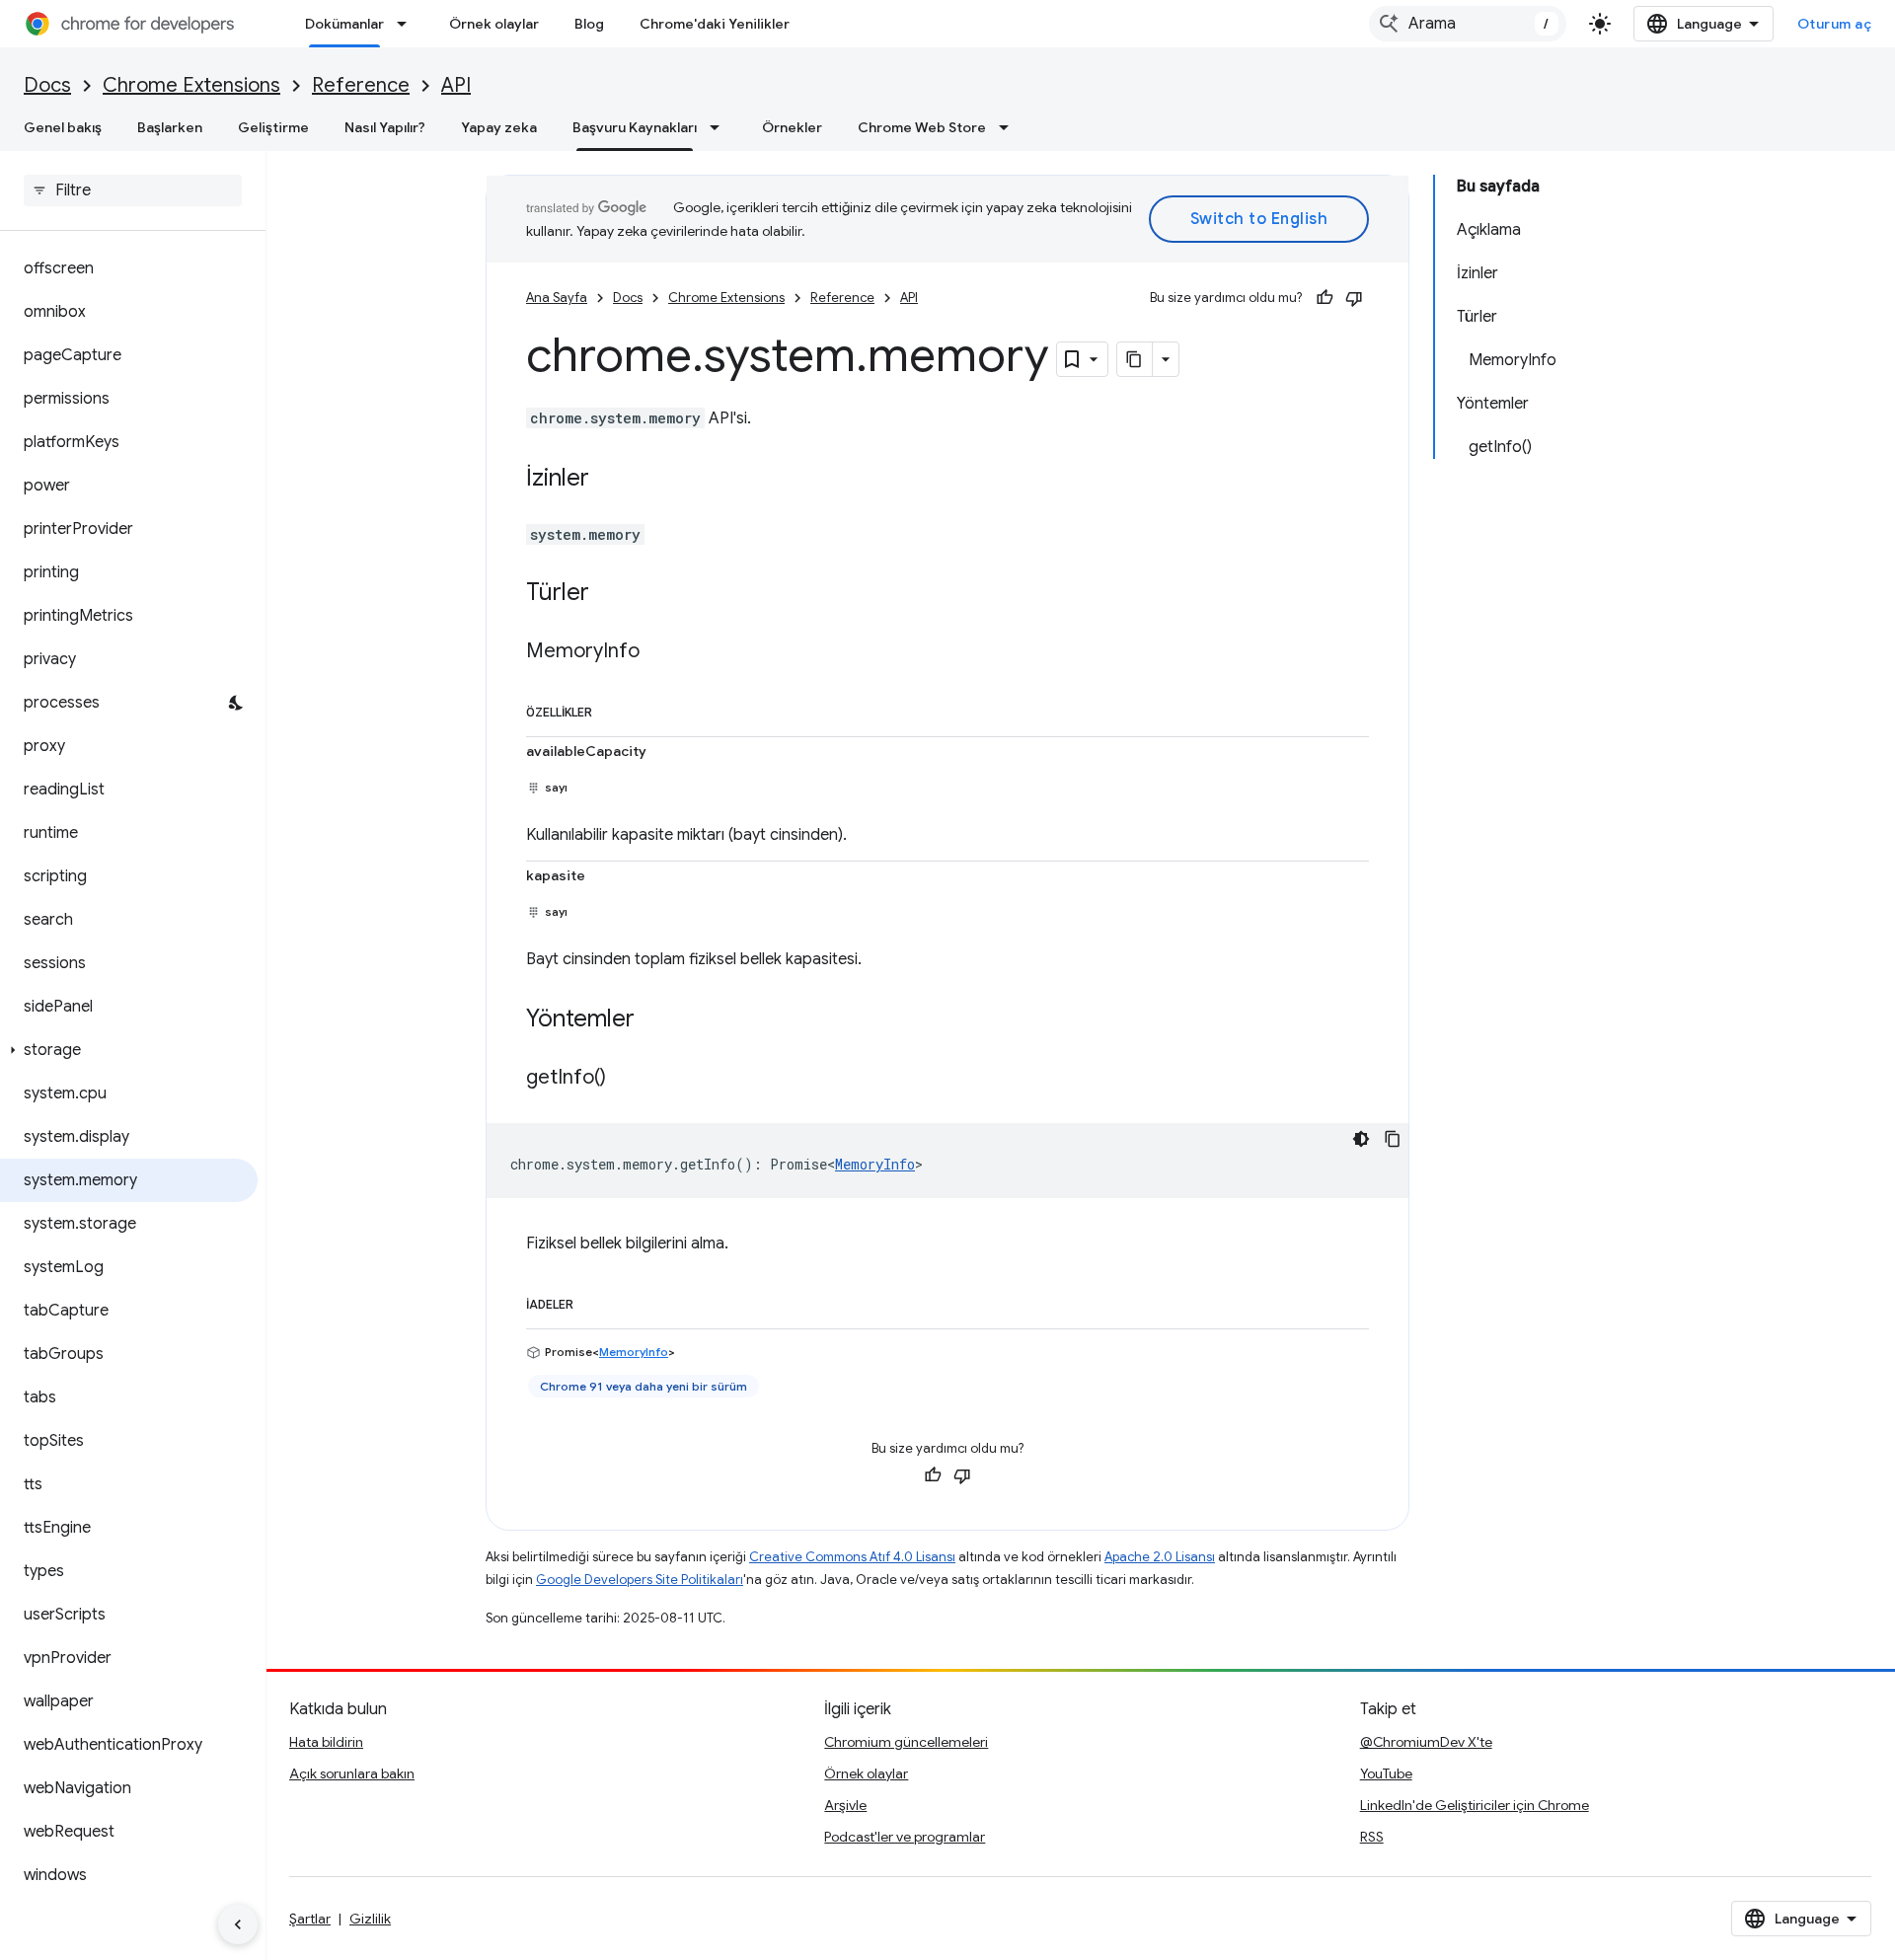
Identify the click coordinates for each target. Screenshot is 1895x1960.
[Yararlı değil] (1354, 298)
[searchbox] (133, 190)
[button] (129, 1050)
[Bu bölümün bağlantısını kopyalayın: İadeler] (593, 1301)
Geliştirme (273, 127)
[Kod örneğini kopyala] (1393, 1139)
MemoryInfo (875, 1164)
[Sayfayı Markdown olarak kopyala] (1135, 359)
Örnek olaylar (494, 24)
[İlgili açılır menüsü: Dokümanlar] (408, 24)
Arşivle (845, 1805)
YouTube (1386, 1773)
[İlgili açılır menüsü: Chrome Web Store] (1010, 127)
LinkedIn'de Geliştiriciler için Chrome (1475, 1805)
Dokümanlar (344, 24)
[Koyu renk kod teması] (1361, 1139)
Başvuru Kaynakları (635, 127)
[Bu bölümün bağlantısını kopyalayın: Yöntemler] (654, 1020)
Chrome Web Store (922, 127)
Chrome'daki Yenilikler (715, 24)
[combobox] (1468, 24)
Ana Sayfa (557, 298)
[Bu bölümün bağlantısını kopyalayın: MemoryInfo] (659, 652)
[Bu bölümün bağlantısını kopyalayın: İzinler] (609, 480)
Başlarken (170, 127)
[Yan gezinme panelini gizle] (238, 1924)
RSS (1372, 1837)
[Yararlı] (1325, 298)
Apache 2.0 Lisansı (1160, 1557)
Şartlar (310, 1919)
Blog (589, 24)
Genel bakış (63, 127)
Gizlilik (370, 1919)
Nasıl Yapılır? (385, 127)
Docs (47, 85)
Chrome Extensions (191, 85)
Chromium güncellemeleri (906, 1742)
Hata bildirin (326, 1742)
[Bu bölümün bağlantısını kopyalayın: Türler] (609, 594)
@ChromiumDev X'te (1426, 1742)
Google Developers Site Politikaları (640, 1580)
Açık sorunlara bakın (352, 1773)
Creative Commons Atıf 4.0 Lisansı (852, 1557)
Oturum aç (1835, 24)
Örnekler (792, 127)
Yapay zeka (499, 127)
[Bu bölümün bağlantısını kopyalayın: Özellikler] (612, 709)
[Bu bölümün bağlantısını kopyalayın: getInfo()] (626, 1079)
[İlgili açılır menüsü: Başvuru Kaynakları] (720, 127)
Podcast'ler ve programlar (905, 1837)
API (456, 85)
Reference (361, 85)
